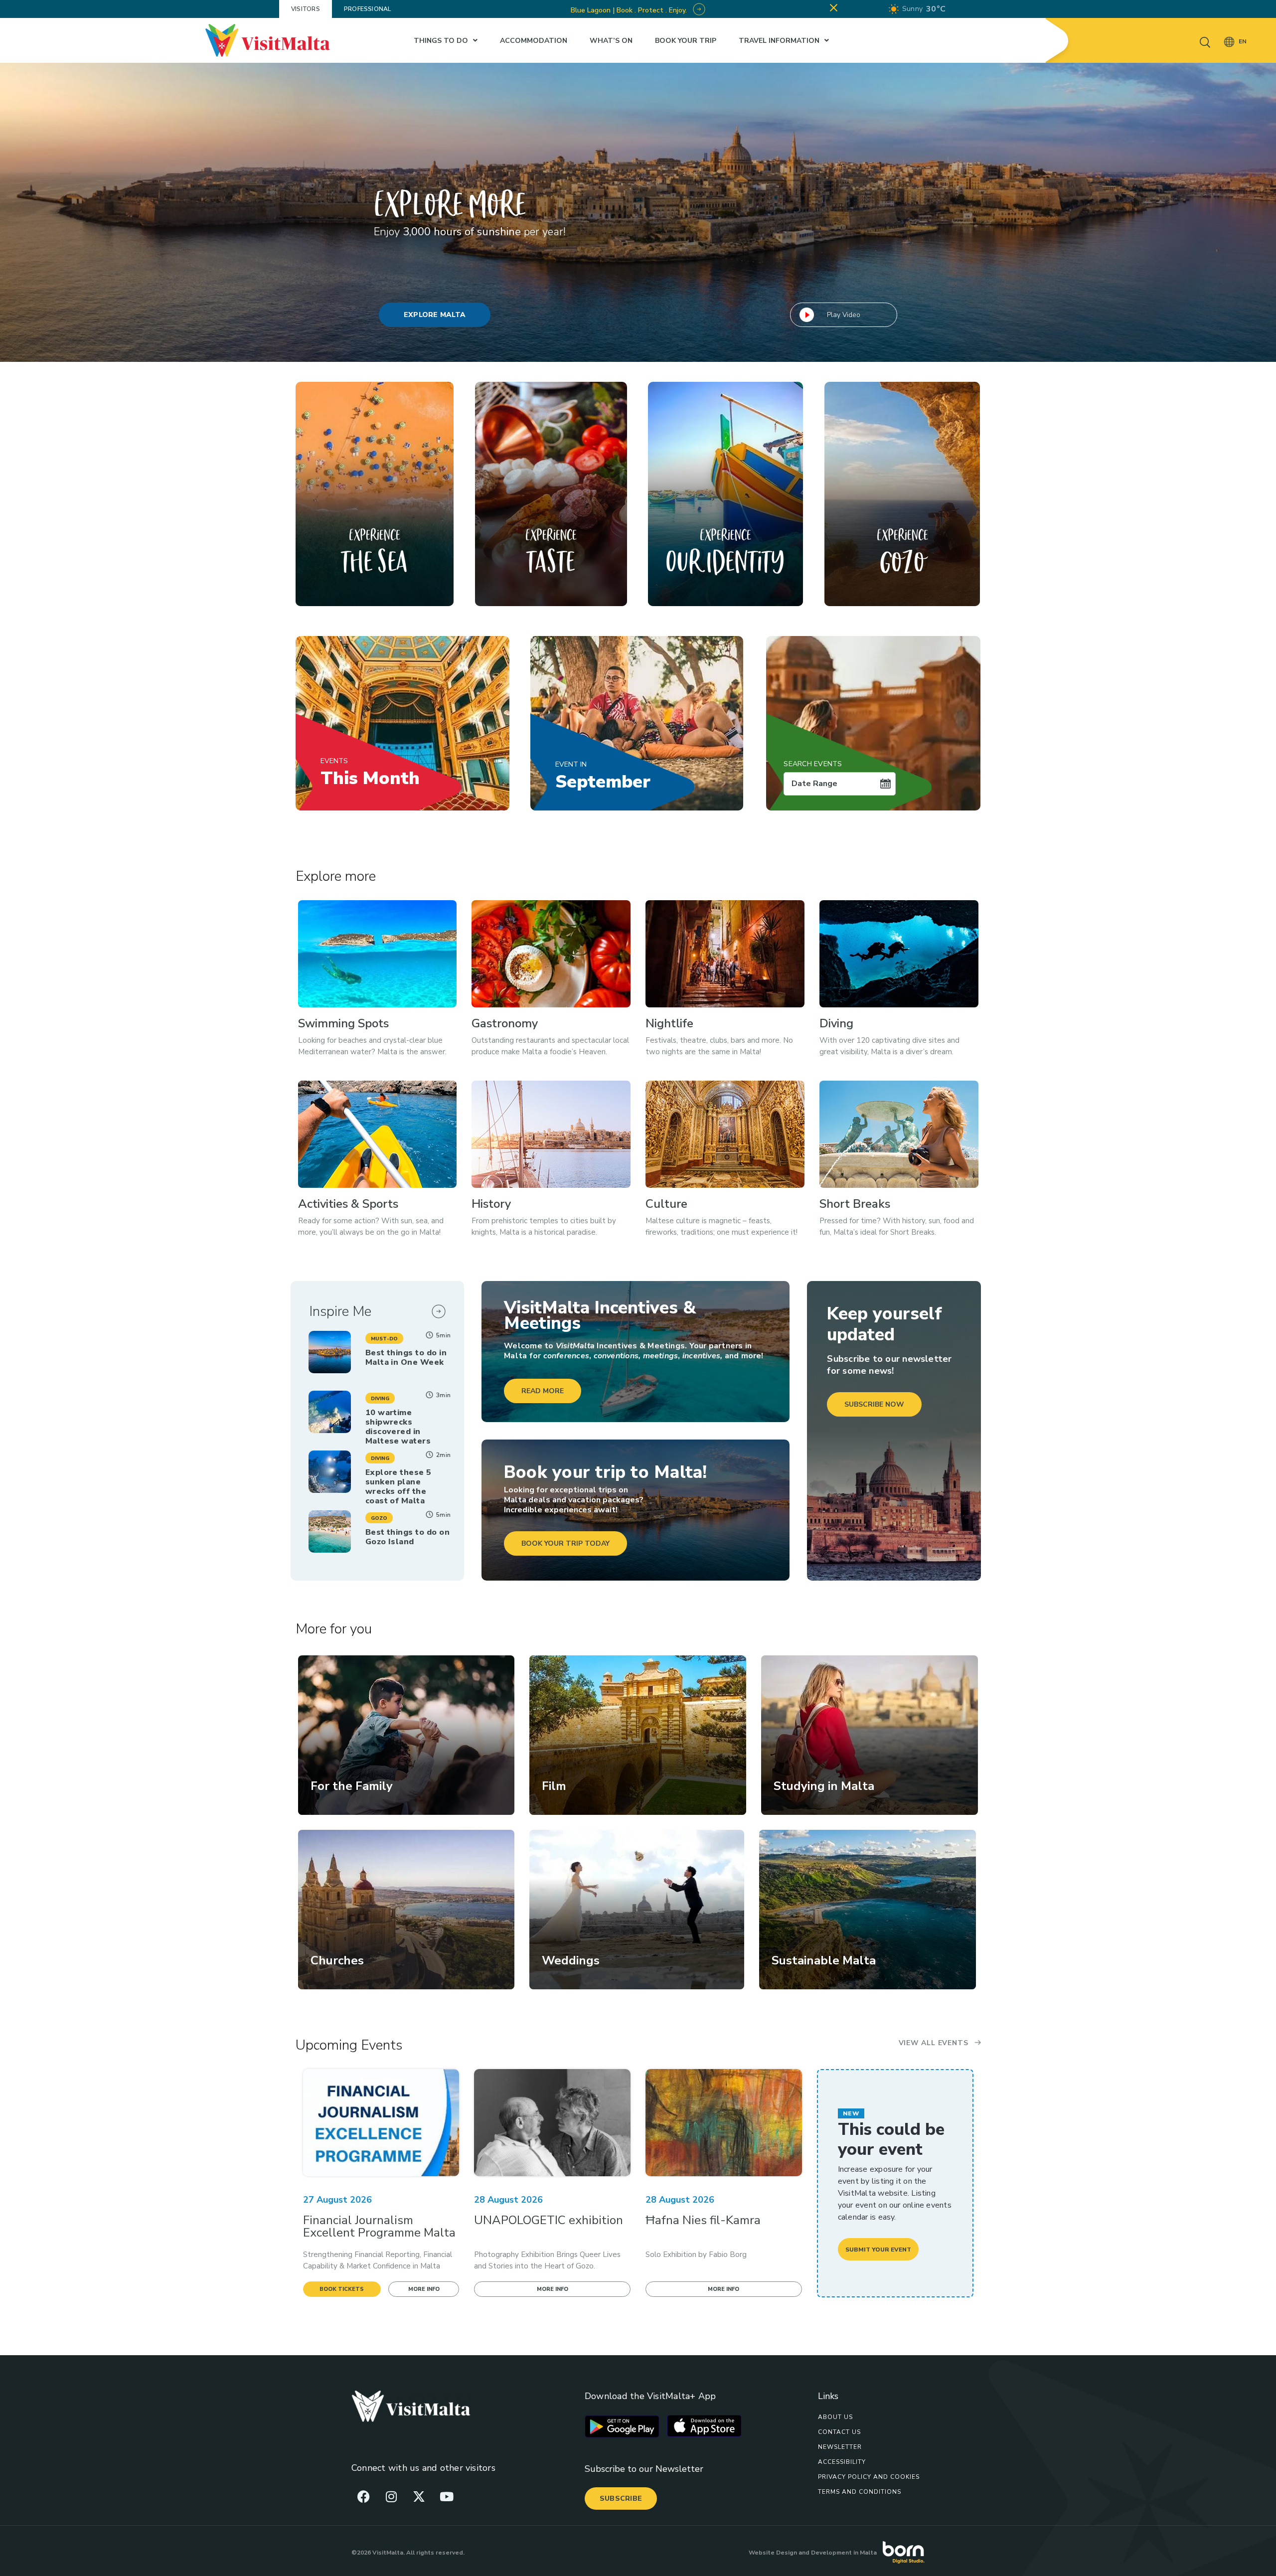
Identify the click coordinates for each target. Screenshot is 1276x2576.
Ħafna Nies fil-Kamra (703, 2220)
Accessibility (842, 2462)
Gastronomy (505, 1023)
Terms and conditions (860, 2492)
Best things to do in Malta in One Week (406, 1358)
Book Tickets (342, 2289)
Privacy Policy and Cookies (869, 2477)
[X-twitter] (419, 2496)
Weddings (571, 1960)
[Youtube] (447, 2496)
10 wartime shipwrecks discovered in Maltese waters (398, 1427)
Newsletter (840, 2447)
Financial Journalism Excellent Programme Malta (379, 2226)
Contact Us (839, 2432)
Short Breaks (855, 1204)
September (603, 777)
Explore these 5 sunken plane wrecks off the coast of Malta (399, 1487)
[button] (384, 1338)
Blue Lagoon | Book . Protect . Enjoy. (630, 10)
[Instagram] (391, 2496)
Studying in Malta (824, 1786)
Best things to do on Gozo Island (407, 1537)
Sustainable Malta (824, 1960)
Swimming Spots (343, 1023)
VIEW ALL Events (934, 2043)
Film (554, 1786)
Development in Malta (844, 2553)
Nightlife (669, 1023)
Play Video (844, 315)
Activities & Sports (348, 1204)
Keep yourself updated (884, 1324)
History (491, 1204)
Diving (836, 1023)
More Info (424, 2289)
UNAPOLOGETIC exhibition (549, 2220)
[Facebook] (364, 2496)
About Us (835, 2417)
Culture (666, 1204)
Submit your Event (878, 2250)
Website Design (773, 2553)
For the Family (352, 1786)
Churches (337, 1960)
